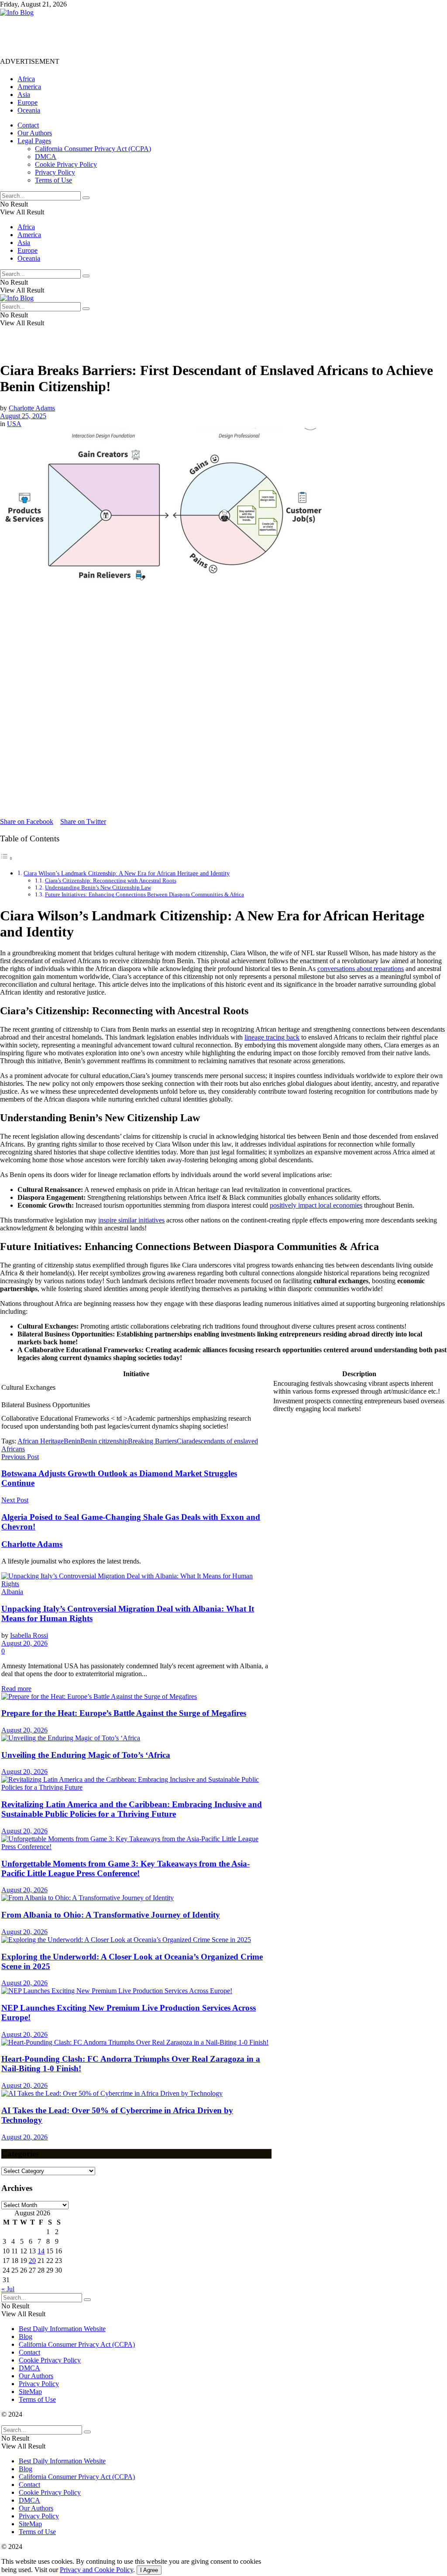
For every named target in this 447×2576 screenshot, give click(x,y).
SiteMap (30, 2392)
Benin (72, 1441)
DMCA (46, 157)
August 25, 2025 (23, 416)
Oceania (29, 110)
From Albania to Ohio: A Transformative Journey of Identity (111, 1915)
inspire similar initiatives (131, 1220)
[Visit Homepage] (17, 12)
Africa (26, 79)
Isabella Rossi (29, 1635)
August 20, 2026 (24, 1643)
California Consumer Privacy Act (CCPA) (93, 149)
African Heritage (41, 1441)
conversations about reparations (361, 969)
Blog (26, 2337)
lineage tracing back (272, 1037)
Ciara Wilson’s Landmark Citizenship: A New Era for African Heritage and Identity (127, 873)
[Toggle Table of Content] (7, 858)
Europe (28, 102)
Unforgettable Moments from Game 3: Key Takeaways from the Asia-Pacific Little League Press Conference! (126, 1868)
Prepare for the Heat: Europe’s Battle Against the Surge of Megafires (124, 1713)
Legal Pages (34, 141)
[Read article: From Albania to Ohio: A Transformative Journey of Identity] (136, 1898)
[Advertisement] (159, 36)
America (29, 87)
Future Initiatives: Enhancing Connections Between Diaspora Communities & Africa (144, 894)
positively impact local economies (316, 1205)
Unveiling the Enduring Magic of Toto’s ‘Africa (86, 1755)
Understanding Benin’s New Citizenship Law (98, 887)
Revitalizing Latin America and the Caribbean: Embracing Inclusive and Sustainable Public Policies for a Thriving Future (132, 1809)
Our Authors (35, 133)
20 (32, 2261)
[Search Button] (86, 198)
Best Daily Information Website (62, 2329)
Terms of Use (53, 180)
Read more (16, 1689)
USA (14, 424)
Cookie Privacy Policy (66, 164)
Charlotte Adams (32, 408)
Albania (12, 1592)
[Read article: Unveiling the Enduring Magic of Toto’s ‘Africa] (136, 1738)
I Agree (149, 2570)
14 (41, 2251)
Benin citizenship (104, 1441)
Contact (28, 125)
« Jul (8, 2289)
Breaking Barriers (152, 1441)
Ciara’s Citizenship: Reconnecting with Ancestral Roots (111, 880)
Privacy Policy (55, 172)
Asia (24, 95)
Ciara (184, 1441)
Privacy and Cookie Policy (96, 2570)
